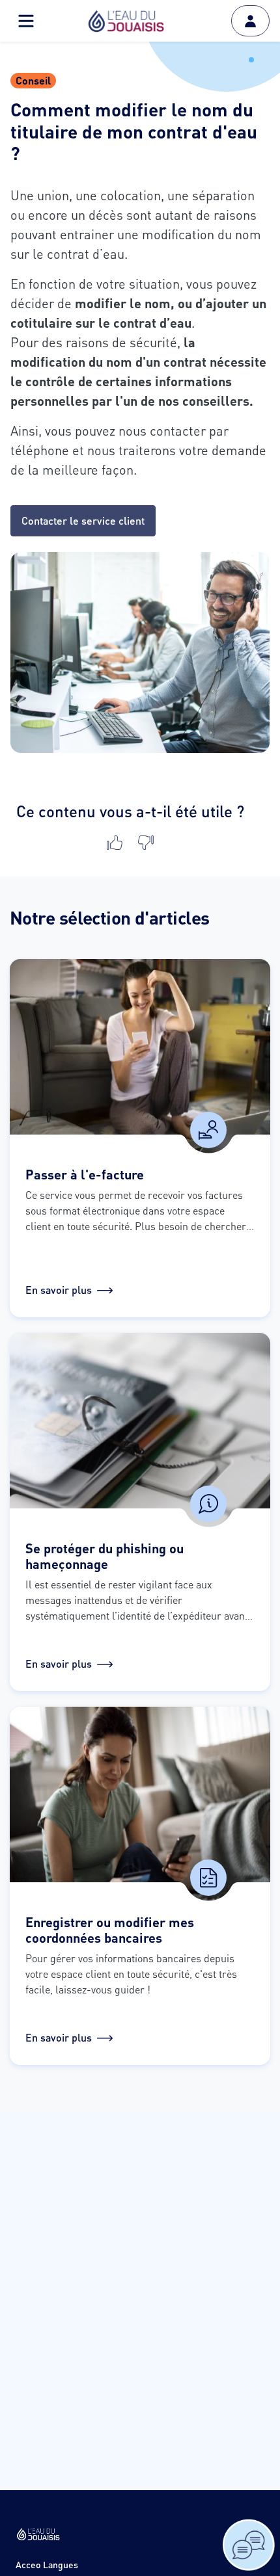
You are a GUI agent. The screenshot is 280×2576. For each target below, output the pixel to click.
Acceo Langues (47, 2565)
